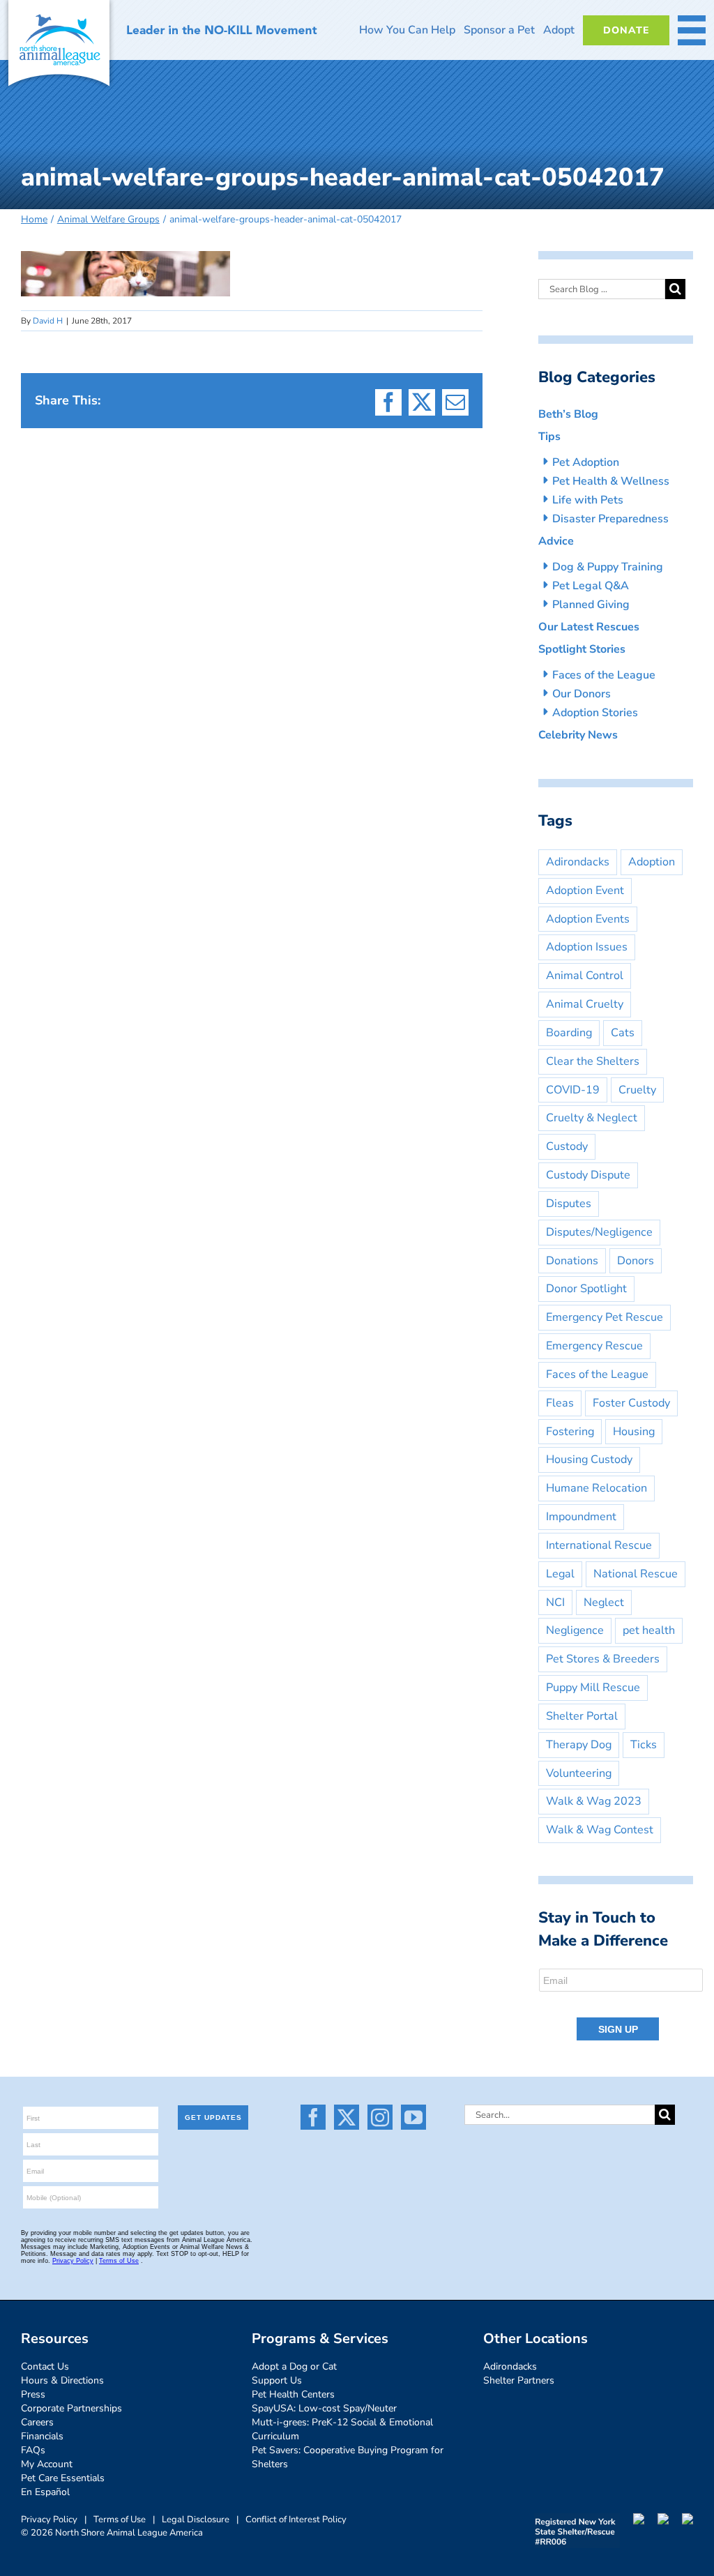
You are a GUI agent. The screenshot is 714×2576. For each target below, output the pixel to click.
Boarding (569, 1033)
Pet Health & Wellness (611, 481)
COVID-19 (573, 1090)
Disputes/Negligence (599, 1232)
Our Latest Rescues (589, 627)
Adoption (652, 862)
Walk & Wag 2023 (594, 1801)
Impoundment (581, 1517)
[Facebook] (313, 2117)
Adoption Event (585, 891)
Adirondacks (578, 862)
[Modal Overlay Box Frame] (622, 2006)
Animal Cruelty (585, 1004)
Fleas (560, 1403)
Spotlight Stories (582, 649)
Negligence (575, 1630)
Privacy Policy (49, 2520)
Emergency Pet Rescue (605, 1317)
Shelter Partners (519, 2380)
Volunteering (579, 1773)
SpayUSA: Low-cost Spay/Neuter (324, 2408)
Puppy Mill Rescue (593, 1688)
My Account (47, 2464)
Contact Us (45, 2366)
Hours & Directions (62, 2380)
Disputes (569, 1204)
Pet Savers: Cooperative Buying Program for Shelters (348, 2457)
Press (33, 2394)
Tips (549, 437)
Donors (636, 1261)
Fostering (570, 1432)
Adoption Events (588, 919)
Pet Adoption (586, 462)
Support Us (277, 2380)
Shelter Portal (582, 1716)
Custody (567, 1146)
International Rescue (599, 1545)
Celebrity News (578, 735)
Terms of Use (120, 2520)
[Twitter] (347, 2117)
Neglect (604, 1603)
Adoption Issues (587, 947)
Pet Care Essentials (63, 2478)
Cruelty (637, 1090)
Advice (556, 541)
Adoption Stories (595, 713)
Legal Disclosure (196, 2520)
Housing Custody (589, 1460)
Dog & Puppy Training (608, 567)
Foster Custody (631, 1403)
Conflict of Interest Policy (296, 2520)
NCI (555, 1603)
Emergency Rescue (594, 1346)
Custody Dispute (588, 1175)
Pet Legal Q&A (591, 586)
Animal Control (585, 976)
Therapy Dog (579, 1745)
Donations (572, 1261)
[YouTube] (413, 2117)
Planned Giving (591, 605)
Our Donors (582, 694)
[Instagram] (380, 2117)
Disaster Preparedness (610, 519)
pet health (649, 1630)
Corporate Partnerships (71, 2408)
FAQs (33, 2450)
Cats (623, 1033)
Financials (42, 2436)
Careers (37, 2422)
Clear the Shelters (593, 1061)
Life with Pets (588, 500)
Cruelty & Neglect (592, 1118)
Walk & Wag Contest (600, 1830)
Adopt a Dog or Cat (294, 2366)
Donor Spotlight (586, 1289)
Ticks (644, 1745)
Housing (634, 1432)
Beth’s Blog (568, 414)
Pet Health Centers (293, 2394)
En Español (45, 2492)
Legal (560, 1574)
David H (48, 321)
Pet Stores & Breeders (603, 1659)
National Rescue (636, 1574)
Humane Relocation (597, 1488)
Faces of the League (604, 675)
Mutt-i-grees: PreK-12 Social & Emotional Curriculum (342, 2429)
